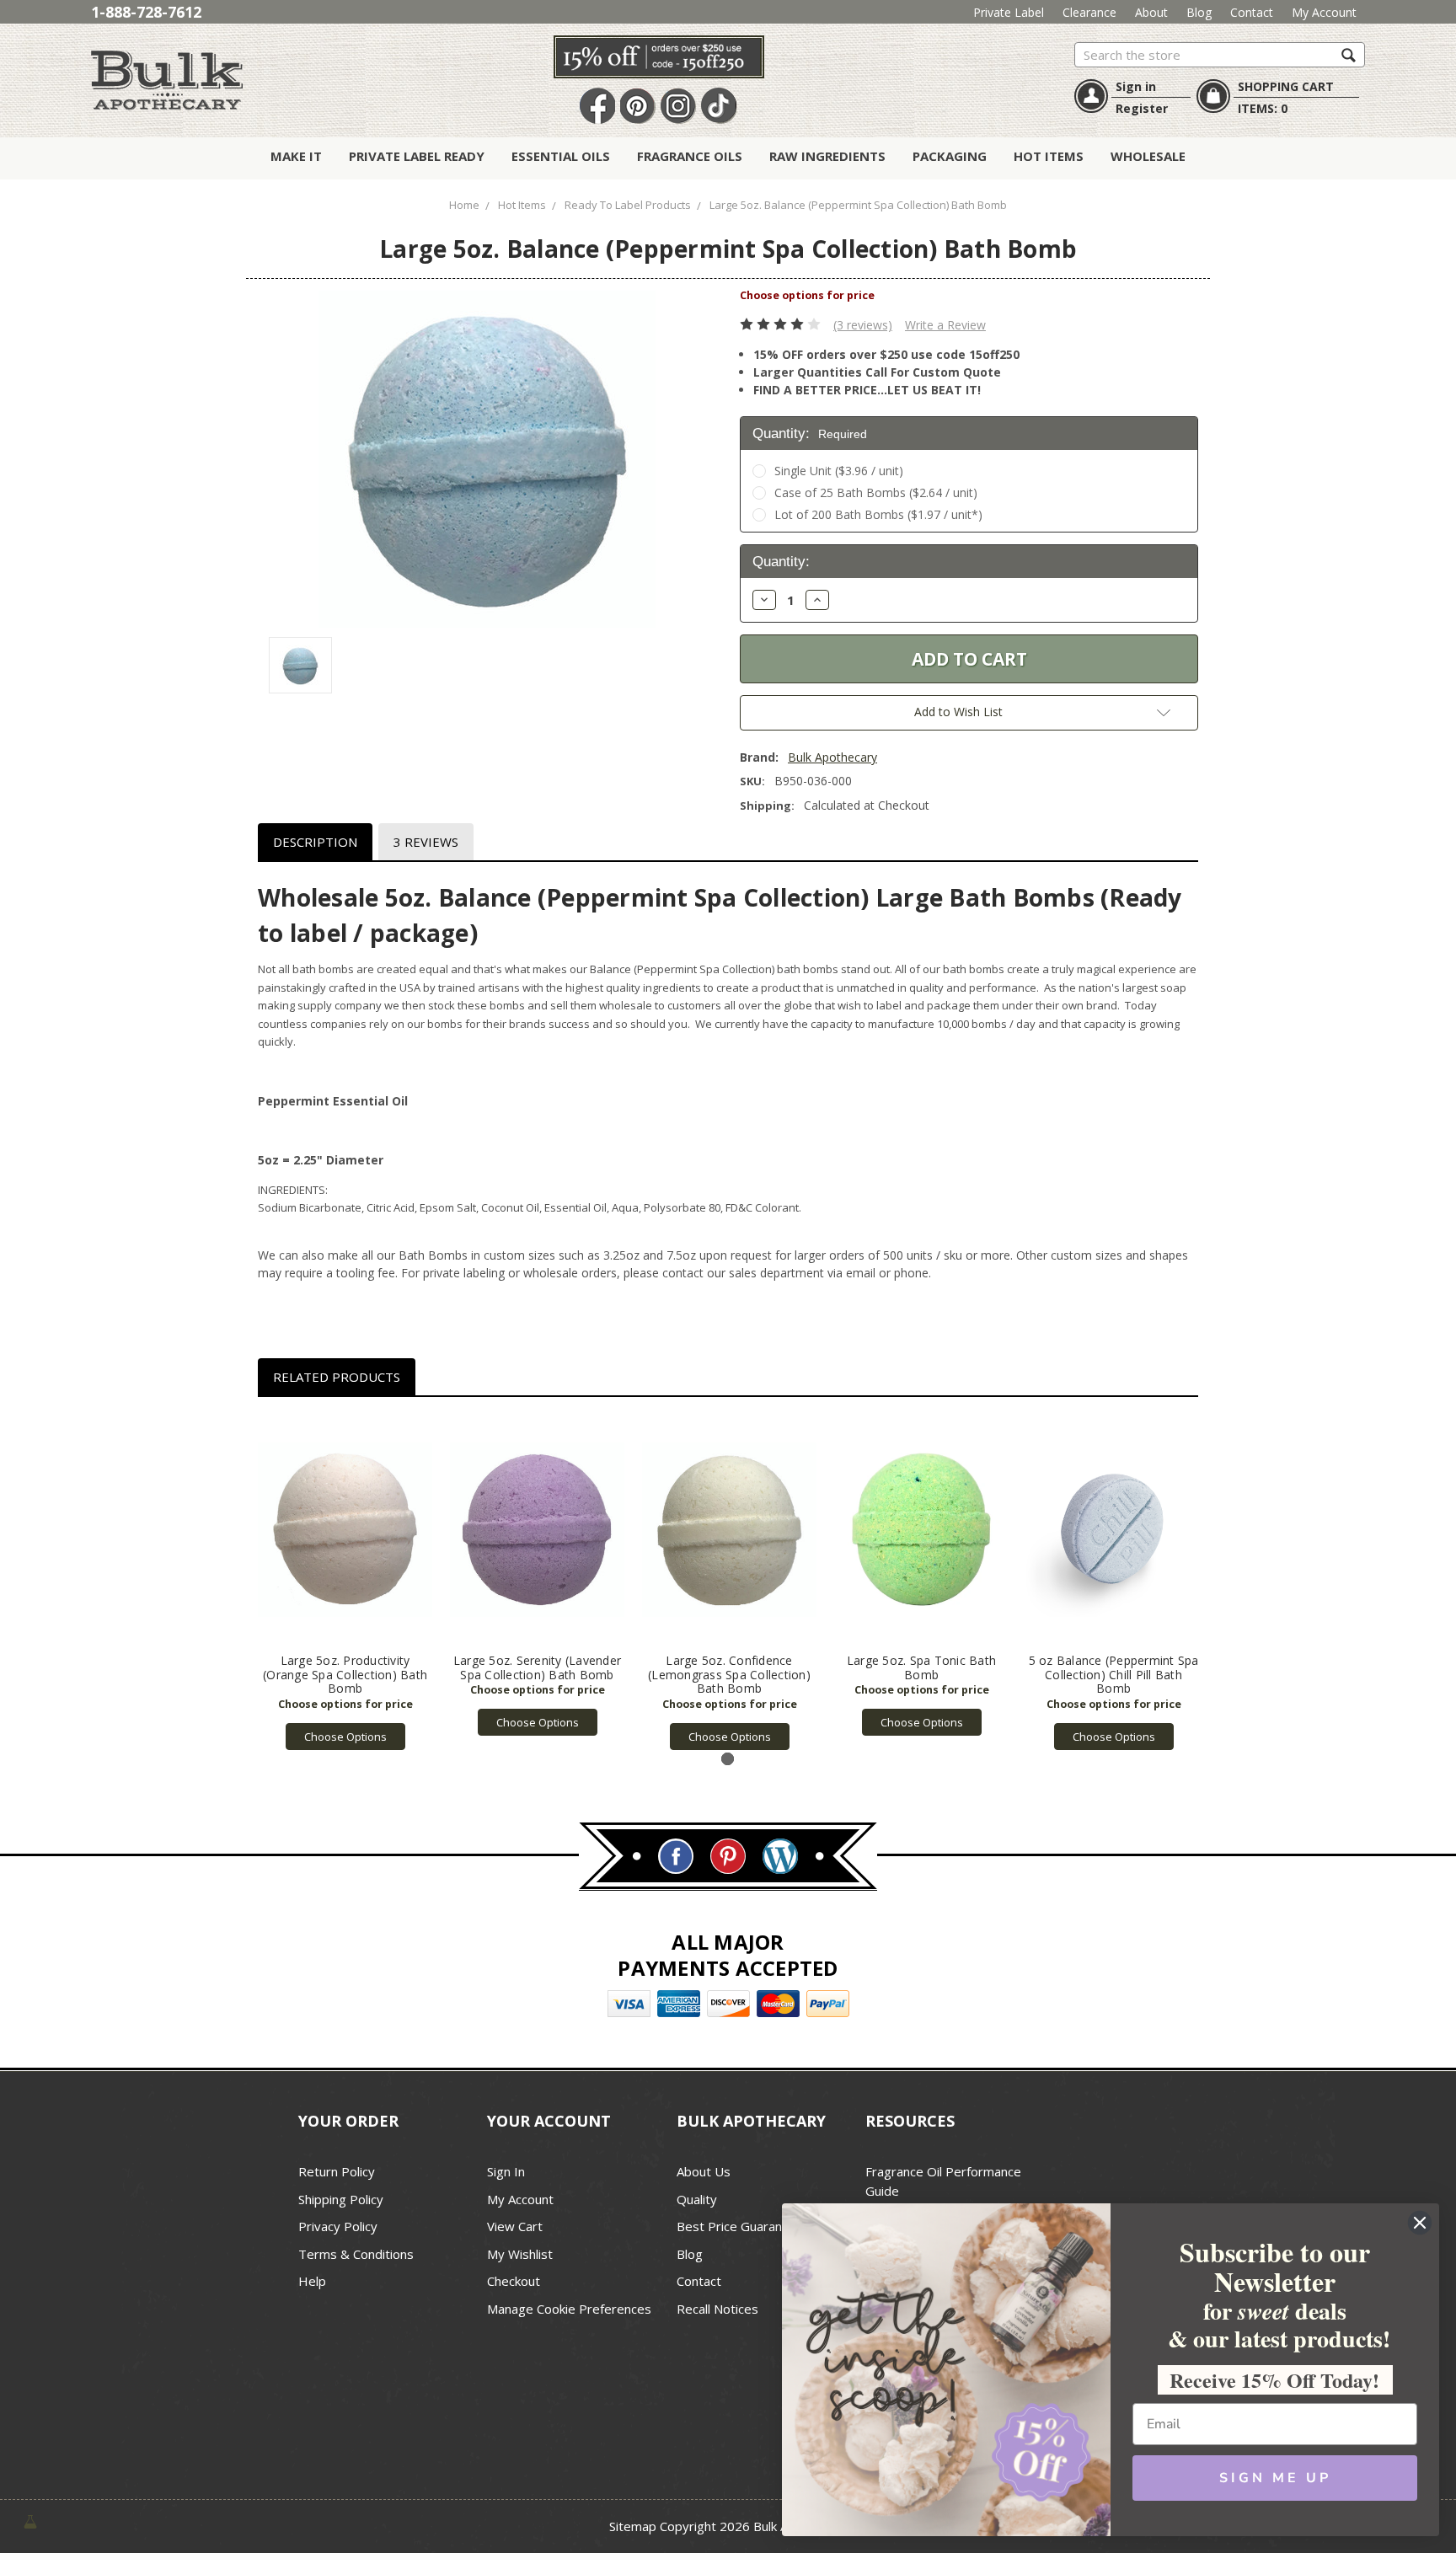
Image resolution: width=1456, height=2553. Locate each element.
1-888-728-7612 (146, 12)
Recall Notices (717, 2309)
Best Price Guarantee (739, 2226)
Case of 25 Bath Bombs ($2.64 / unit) (876, 492)
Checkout (514, 2281)
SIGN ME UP (1275, 2478)
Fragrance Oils (690, 156)
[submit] (1349, 54)
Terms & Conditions (356, 2254)
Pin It (638, 107)
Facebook (597, 107)
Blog (1199, 12)
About (1151, 12)
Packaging (950, 156)
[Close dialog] (1420, 2223)
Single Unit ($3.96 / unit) (839, 471)
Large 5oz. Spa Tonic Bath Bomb (921, 1667)
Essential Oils (561, 156)
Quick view (345, 1529)
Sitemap (633, 2526)
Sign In (506, 2171)
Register (1142, 108)
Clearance (1089, 12)
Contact (1252, 12)
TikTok (719, 107)
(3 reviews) (863, 325)
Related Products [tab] (337, 1377)
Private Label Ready (417, 156)
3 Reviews (426, 842)
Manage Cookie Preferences (569, 2309)
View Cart (515, 2226)
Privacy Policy (338, 2226)
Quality (697, 2199)
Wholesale (1148, 156)
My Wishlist (520, 2254)
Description (315, 842)
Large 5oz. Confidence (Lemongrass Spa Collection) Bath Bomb (729, 1675)
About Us (704, 2171)
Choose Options (345, 1737)
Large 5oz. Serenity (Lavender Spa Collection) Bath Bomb (537, 1667)
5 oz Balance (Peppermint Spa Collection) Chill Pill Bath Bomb (1114, 1675)
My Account (1324, 12)
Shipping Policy (341, 2199)
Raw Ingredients (827, 156)
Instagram (678, 107)
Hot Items (1049, 156)
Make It (296, 156)
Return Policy (337, 2171)
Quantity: (810, 434)
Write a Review (945, 325)
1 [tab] (728, 1759)
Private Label (1009, 12)
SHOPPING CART (1286, 86)
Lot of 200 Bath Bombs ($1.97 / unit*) (878, 514)
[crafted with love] (30, 2521)
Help (312, 2281)
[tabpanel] (345, 1582)
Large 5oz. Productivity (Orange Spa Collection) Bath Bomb (345, 1675)
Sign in (1136, 86)
